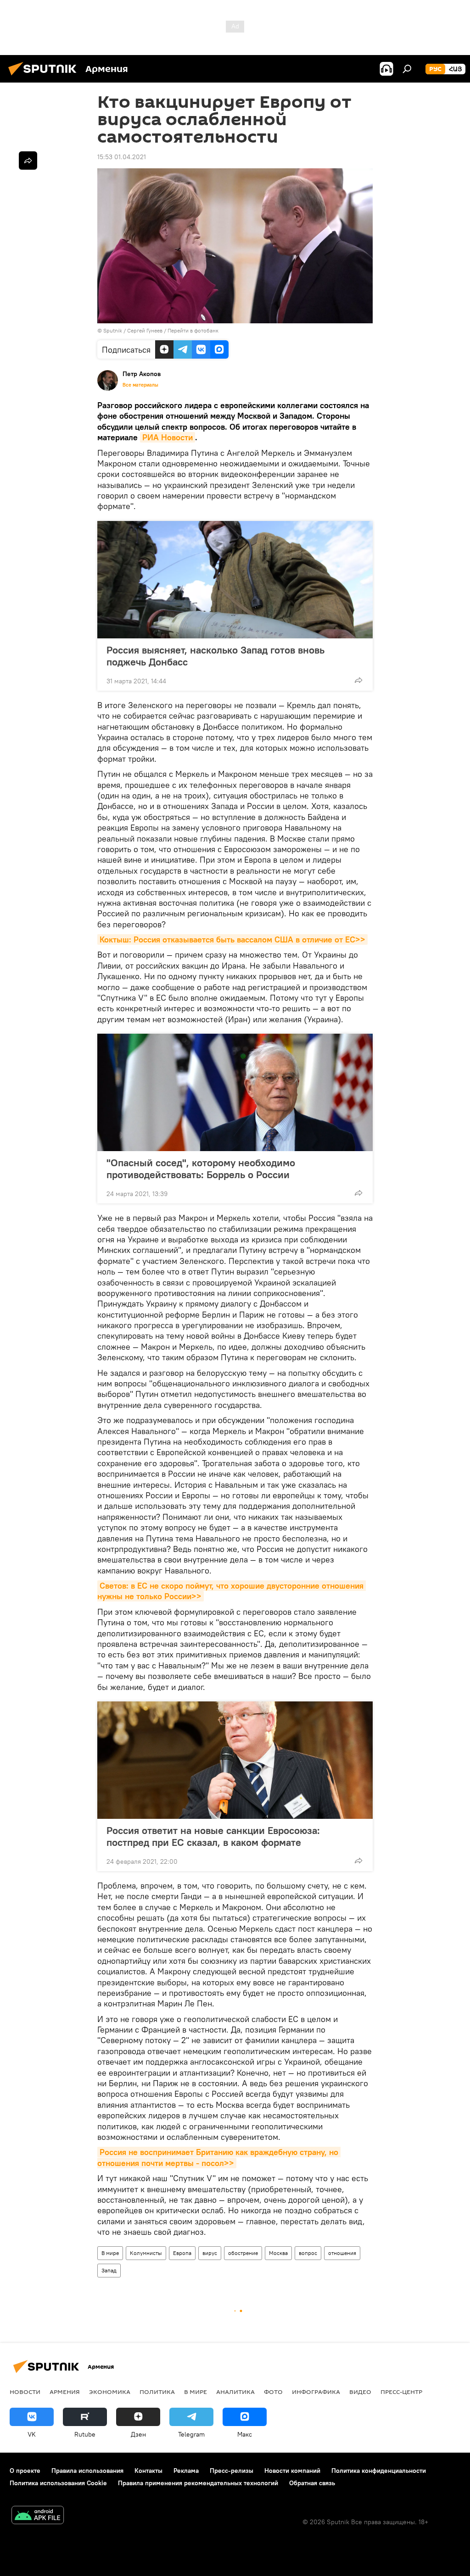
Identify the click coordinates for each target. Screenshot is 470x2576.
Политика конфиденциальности (379, 2471)
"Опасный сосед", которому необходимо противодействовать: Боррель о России (201, 1169)
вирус (210, 2253)
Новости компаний (292, 2471)
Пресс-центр (401, 2392)
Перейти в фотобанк (193, 330)
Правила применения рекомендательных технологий (198, 2483)
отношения (342, 2253)
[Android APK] (38, 2516)
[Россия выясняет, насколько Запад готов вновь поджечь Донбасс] (235, 580)
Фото (273, 2392)
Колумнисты (146, 2253)
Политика (157, 2392)
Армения (65, 2392)
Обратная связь (312, 2483)
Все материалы (140, 385)
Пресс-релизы (232, 2471)
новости (25, 2392)
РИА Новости (168, 437)
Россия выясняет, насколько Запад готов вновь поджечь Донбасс (215, 656)
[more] (358, 680)
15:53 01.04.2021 (122, 157)
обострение (243, 2253)
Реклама (186, 2471)
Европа (182, 2253)
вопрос (308, 2253)
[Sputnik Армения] (45, 77)
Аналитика (235, 2392)
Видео (360, 2392)
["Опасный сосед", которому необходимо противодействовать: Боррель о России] (235, 1092)
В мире (110, 2253)
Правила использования (87, 2471)
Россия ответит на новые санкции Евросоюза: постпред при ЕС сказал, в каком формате (213, 1836)
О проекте (25, 2471)
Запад (109, 2270)
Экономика (110, 2392)
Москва (278, 2253)
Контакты (148, 2471)
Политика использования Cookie (58, 2483)
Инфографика (316, 2392)
